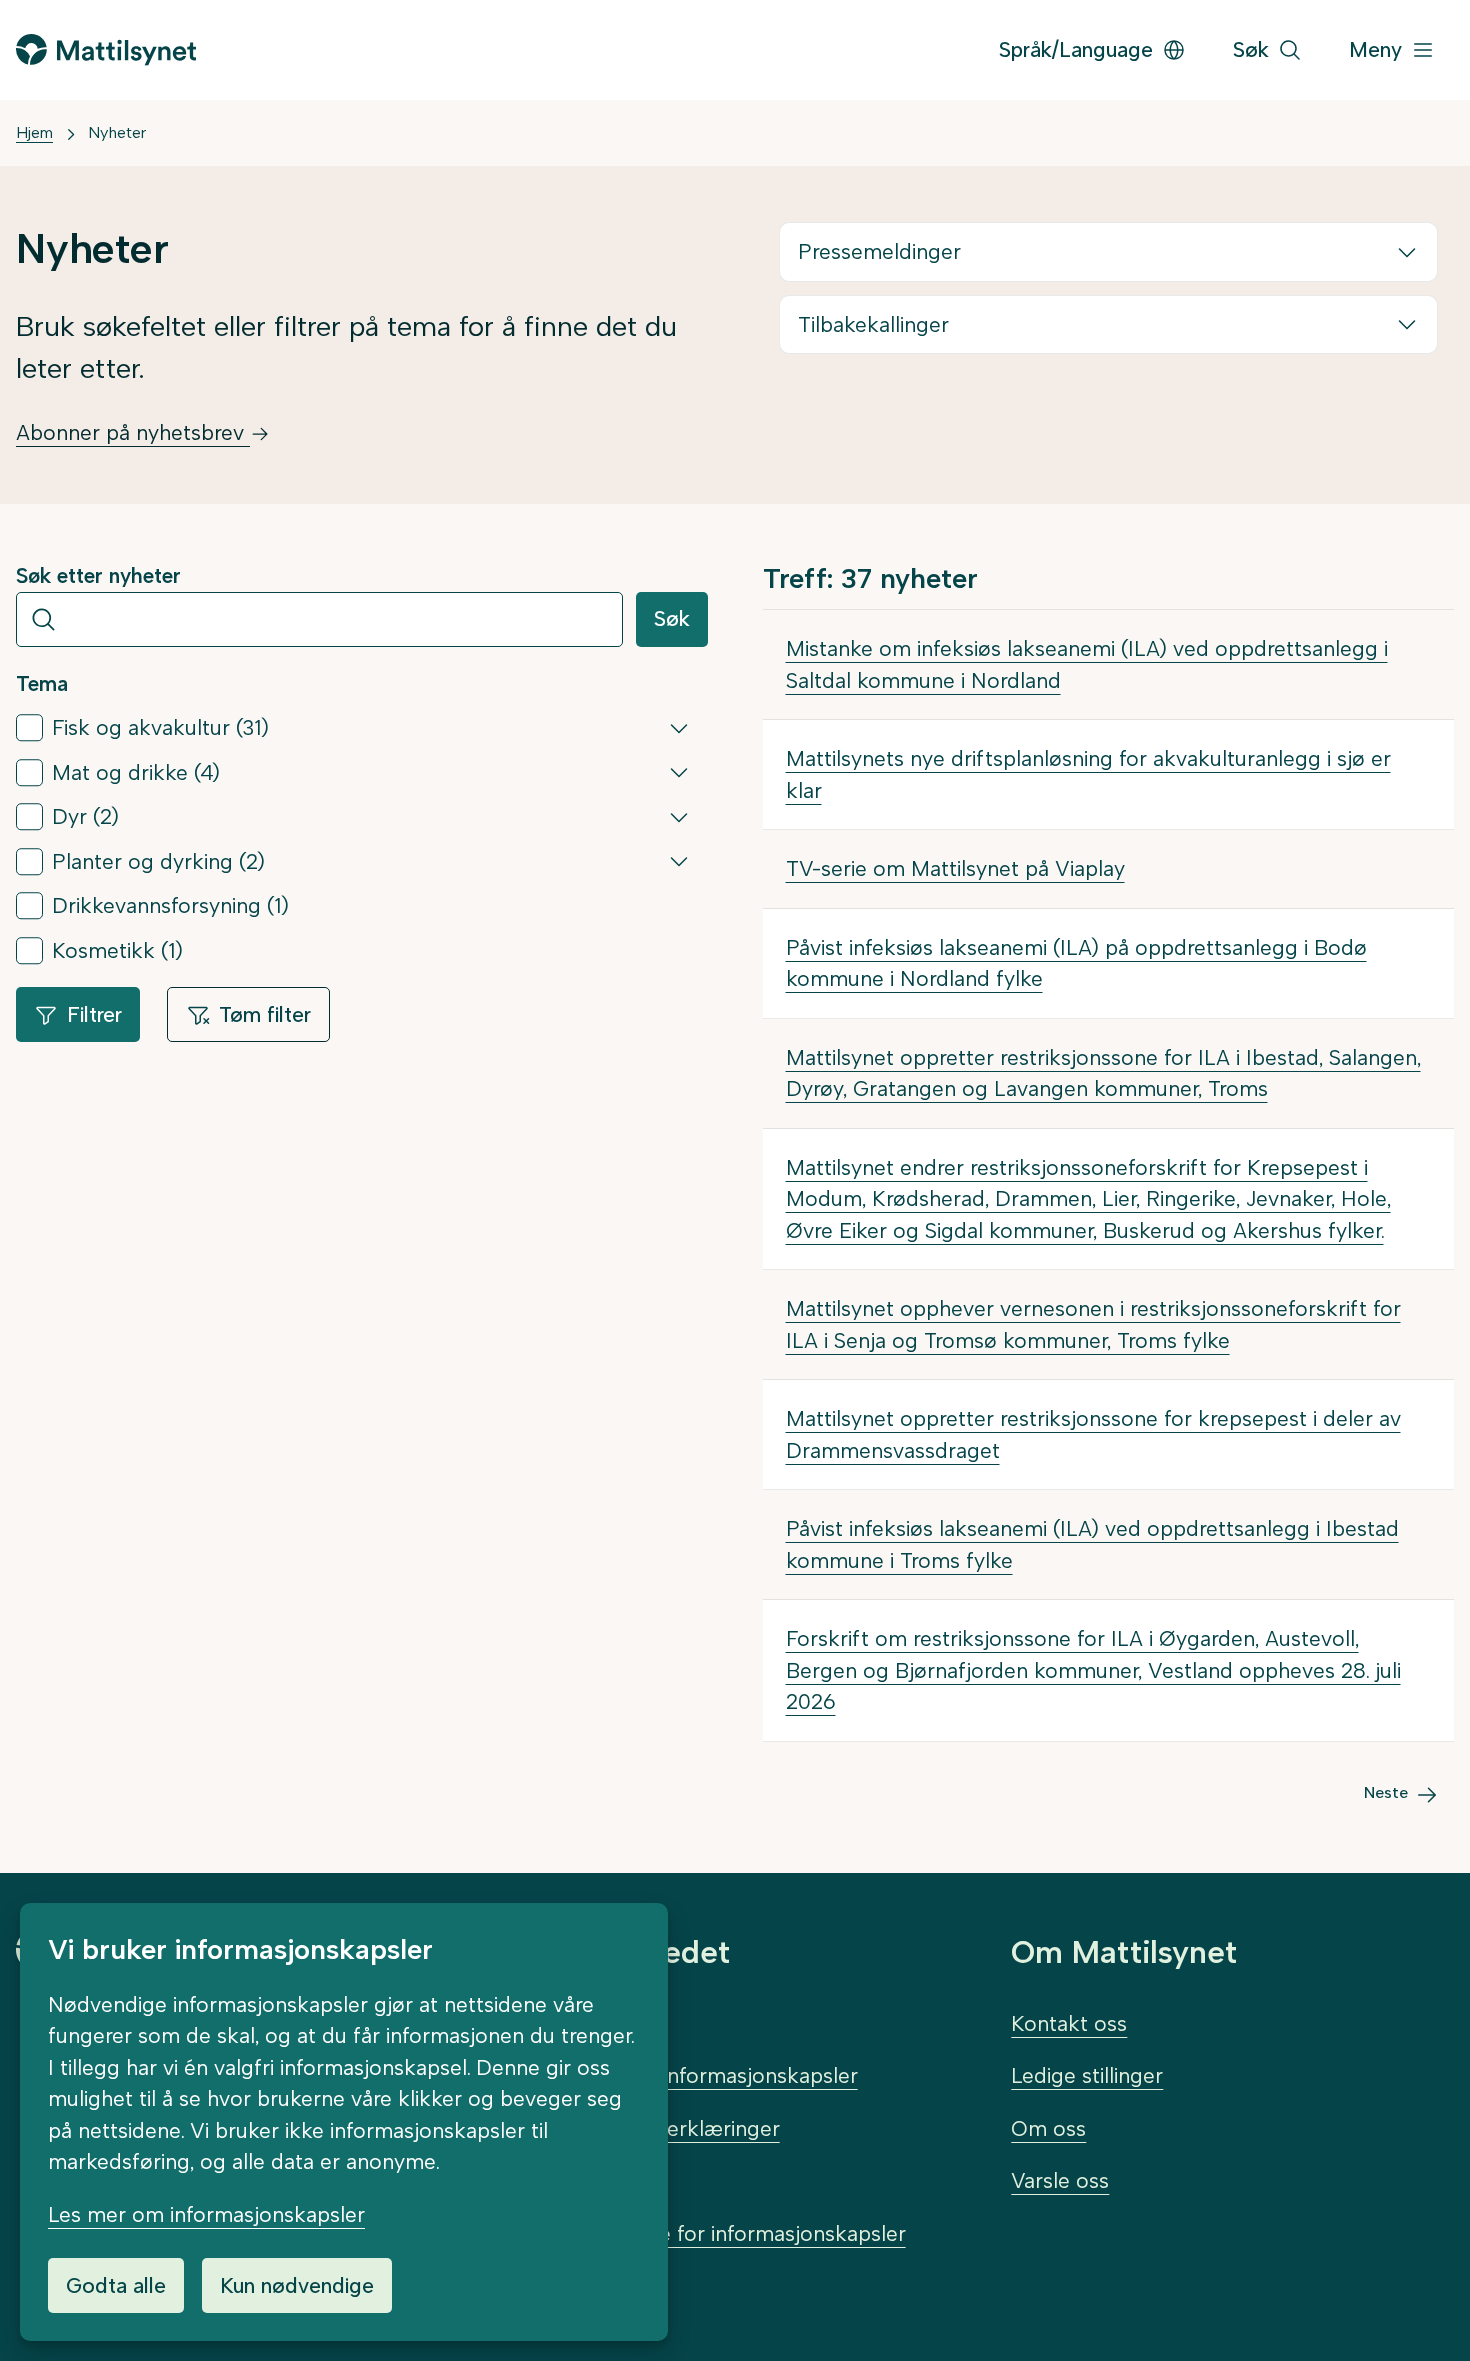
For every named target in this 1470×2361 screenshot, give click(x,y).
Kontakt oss (1069, 2023)
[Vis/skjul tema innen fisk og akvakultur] (679, 728)
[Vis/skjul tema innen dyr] (679, 817)
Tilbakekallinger (873, 324)
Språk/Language (1076, 49)
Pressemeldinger (879, 251)
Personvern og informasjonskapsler (686, 2075)
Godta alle (116, 2285)
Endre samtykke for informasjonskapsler (710, 2233)
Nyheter (117, 132)
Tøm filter (265, 1014)
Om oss (1048, 2128)
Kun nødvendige (297, 2285)
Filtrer (94, 1014)
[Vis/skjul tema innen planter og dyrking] (679, 861)
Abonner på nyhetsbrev (133, 432)
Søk (672, 618)
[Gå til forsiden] (106, 49)
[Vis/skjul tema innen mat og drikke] (679, 772)
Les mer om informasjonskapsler (206, 2214)
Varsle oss (1060, 2180)
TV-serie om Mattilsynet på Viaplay (955, 868)
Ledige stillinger (1087, 2075)
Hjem (34, 132)
